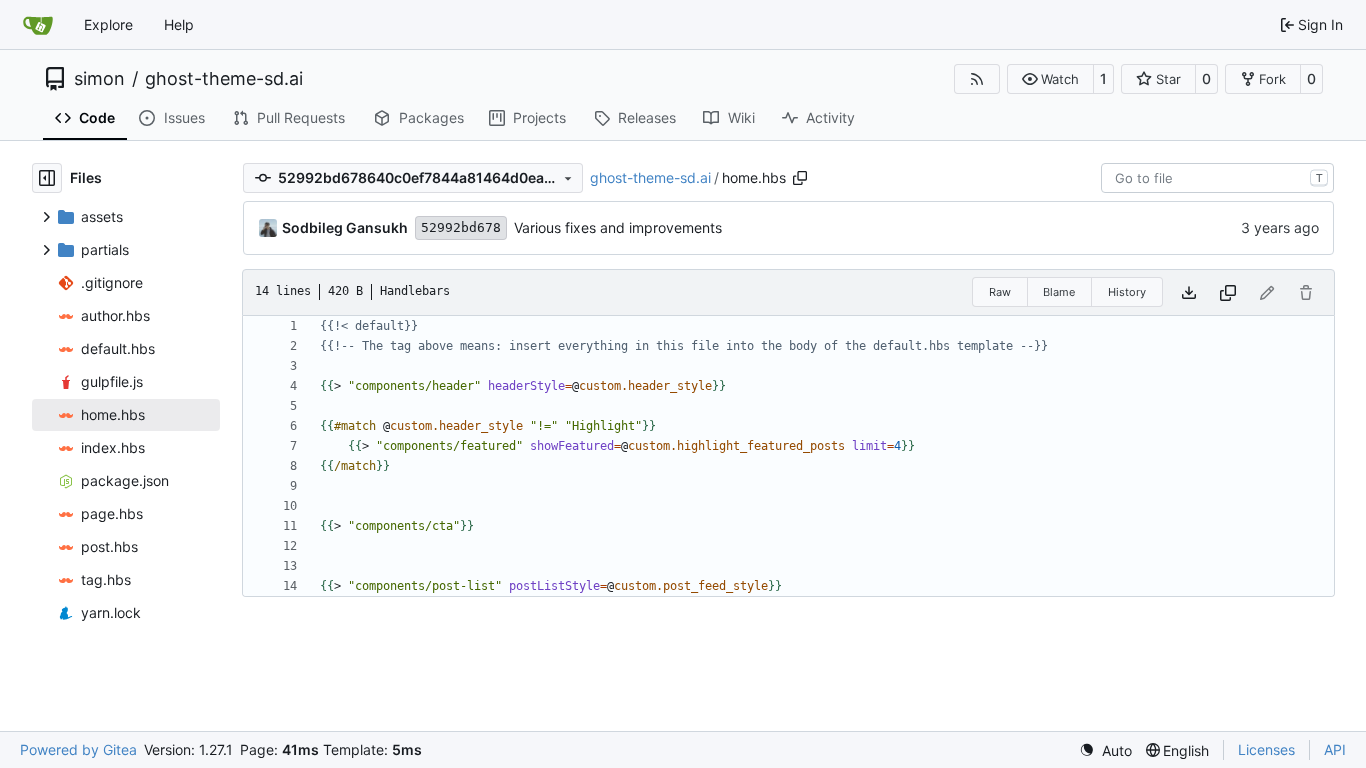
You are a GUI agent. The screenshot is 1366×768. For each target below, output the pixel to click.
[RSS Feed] (977, 79)
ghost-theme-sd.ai (224, 79)
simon (99, 79)
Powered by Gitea (78, 749)
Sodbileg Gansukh (345, 227)
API (1335, 749)
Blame (1059, 292)
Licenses (1266, 749)
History (1127, 292)
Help (179, 24)
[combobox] (1217, 178)
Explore (108, 24)
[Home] (38, 25)
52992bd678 (461, 227)
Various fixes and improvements (618, 227)
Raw (1000, 292)
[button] (1050, 79)
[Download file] (1189, 292)
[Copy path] (800, 178)
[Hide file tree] (47, 178)
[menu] (1105, 750)
